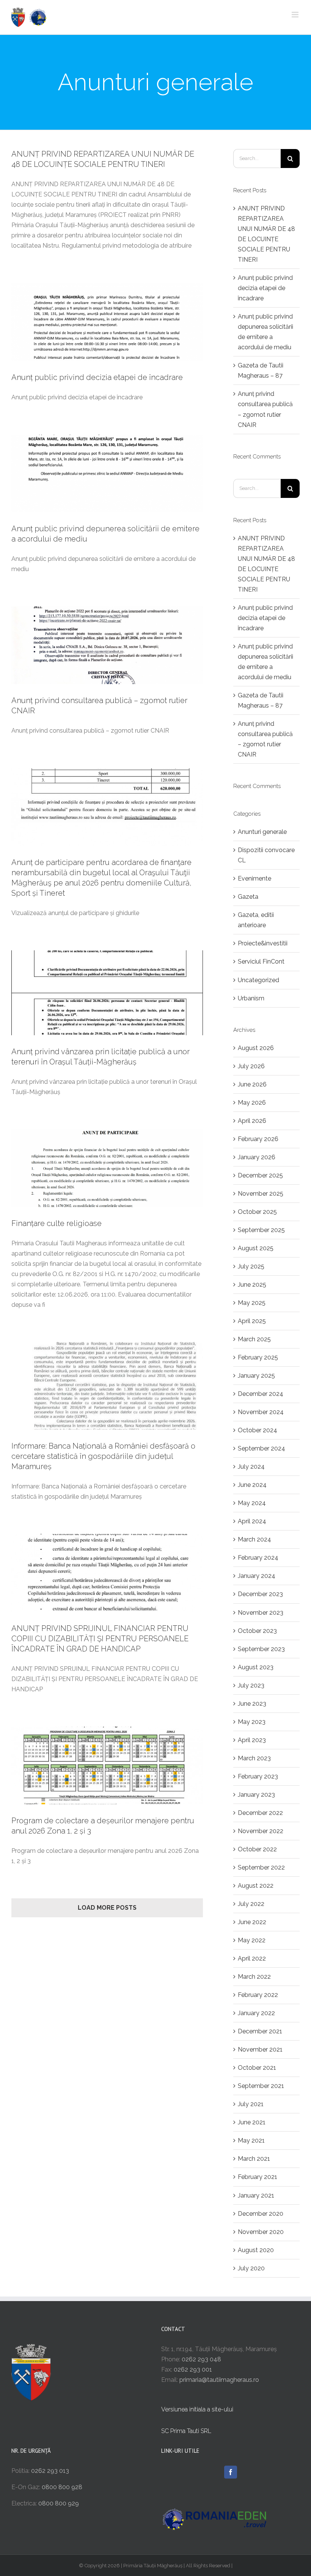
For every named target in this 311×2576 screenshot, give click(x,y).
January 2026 (257, 1157)
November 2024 (261, 1412)
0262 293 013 (50, 2471)
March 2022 (254, 1977)
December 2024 (261, 1394)
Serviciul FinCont (261, 961)
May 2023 (252, 1722)
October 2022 (257, 1849)
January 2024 (257, 1576)
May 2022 (252, 1940)
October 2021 (257, 2068)
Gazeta (248, 897)
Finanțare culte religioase (57, 1223)
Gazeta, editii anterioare (256, 920)
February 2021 (258, 2177)
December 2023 (260, 1594)
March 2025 (254, 1339)
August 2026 (256, 1048)
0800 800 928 (62, 2487)
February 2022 (258, 1995)
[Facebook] (231, 2472)
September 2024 (262, 1448)
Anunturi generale (262, 832)
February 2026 (258, 1139)
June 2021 (252, 2122)
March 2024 (254, 1539)
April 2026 (252, 1121)
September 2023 (261, 1649)
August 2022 (256, 1886)
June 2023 (252, 1704)
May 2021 (251, 2140)
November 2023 (261, 1613)
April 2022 (252, 1958)
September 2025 (261, 1230)
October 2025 (257, 1212)
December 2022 (260, 1813)
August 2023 (256, 1667)
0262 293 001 (193, 2370)
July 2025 (251, 1266)
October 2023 (257, 1631)
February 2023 (258, 1776)
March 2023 (254, 1758)
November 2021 (260, 2049)
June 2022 (252, 1922)
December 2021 (260, 2031)
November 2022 (261, 1831)
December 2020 (261, 2214)
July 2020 (251, 2268)
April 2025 (252, 1321)
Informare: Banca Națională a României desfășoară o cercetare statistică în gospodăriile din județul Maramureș (103, 1456)
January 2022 (256, 2013)
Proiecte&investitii (263, 943)
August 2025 (256, 1248)
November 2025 (261, 1194)
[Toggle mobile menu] (296, 15)
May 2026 (252, 1103)
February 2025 (258, 1357)
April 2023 (252, 1740)
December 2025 (260, 1175)
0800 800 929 (59, 2503)
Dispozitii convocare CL (266, 855)
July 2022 (251, 1904)
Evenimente (254, 878)
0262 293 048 (201, 2359)
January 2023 (256, 1795)
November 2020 (261, 2232)
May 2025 (252, 1303)
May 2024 (252, 1503)
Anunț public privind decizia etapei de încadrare (97, 377)
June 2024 (252, 1485)
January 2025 (256, 1376)
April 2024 (252, 1521)
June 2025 (252, 1285)
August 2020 (256, 2250)
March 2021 (254, 2159)
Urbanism (251, 998)
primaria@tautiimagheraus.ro (219, 2380)
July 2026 (251, 1066)
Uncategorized (258, 980)
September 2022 (261, 1867)
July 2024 (251, 1467)
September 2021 (261, 2086)
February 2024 (258, 1558)
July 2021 (251, 2104)
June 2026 (252, 1084)
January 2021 (256, 2195)
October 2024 (258, 1430)
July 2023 (251, 1685)
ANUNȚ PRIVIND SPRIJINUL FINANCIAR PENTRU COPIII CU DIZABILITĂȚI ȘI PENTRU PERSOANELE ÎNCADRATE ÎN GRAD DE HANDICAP (100, 1639)
